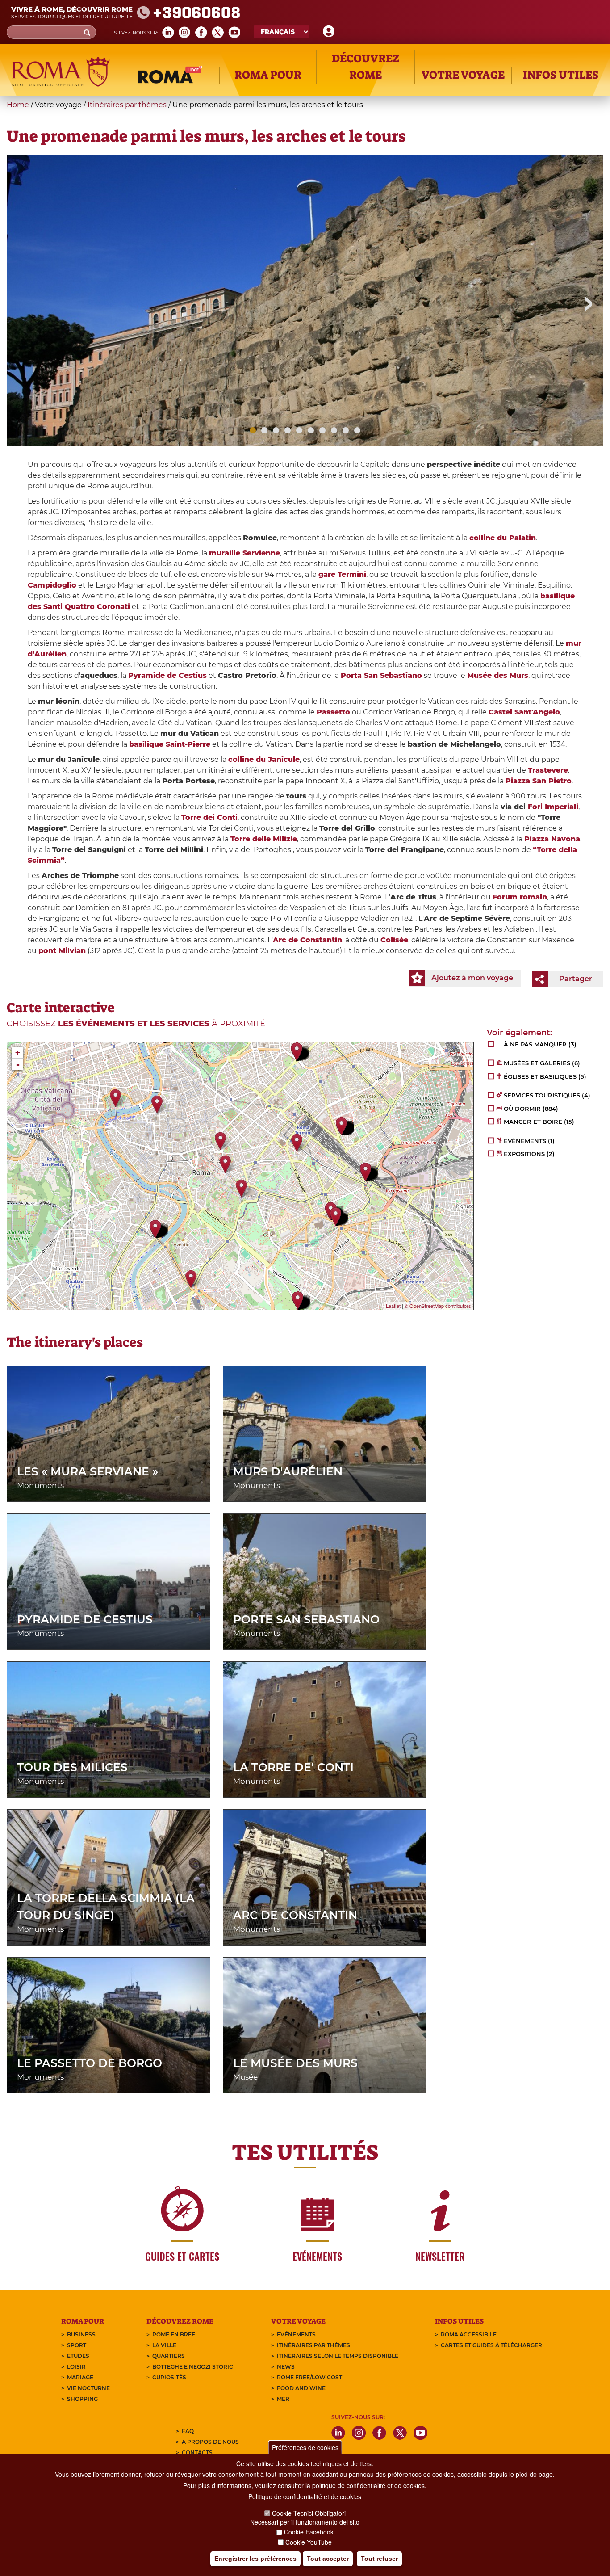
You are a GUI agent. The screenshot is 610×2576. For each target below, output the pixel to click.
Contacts (197, 2452)
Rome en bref (174, 2334)
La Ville (164, 2345)
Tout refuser (379, 2559)
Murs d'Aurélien (288, 1471)
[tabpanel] (305, 324)
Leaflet (393, 1306)
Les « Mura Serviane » (88, 1471)
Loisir (76, 2367)
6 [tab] (311, 430)
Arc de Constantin (295, 1915)
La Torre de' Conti (293, 1767)
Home (18, 105)
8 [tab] (334, 430)
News (286, 2367)
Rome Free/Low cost (309, 2377)
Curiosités (169, 2377)
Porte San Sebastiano (306, 1619)
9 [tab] (346, 430)
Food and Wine (301, 2388)
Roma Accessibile (469, 2334)
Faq (188, 2431)
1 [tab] (253, 430)
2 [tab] (264, 430)
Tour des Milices (72, 1767)
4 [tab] (288, 430)
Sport (77, 2345)
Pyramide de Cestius (85, 1619)
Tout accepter (328, 2559)
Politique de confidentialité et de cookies (305, 2497)
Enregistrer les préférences (255, 2559)
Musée (245, 2077)
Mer (283, 2399)
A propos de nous (210, 2442)
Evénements (296, 2334)
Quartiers (169, 2356)
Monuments (40, 1485)
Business (81, 2334)
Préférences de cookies (305, 2447)
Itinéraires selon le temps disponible (338, 2356)
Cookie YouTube (309, 2542)
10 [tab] (357, 430)
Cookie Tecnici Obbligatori (309, 2513)
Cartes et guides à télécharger (491, 2345)
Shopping (82, 2399)
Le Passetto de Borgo (90, 2063)
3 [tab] (276, 430)
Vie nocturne (88, 2388)
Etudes (78, 2356)
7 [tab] (322, 430)
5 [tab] (299, 430)
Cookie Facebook (309, 2532)
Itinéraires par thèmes (127, 105)
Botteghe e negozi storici (194, 2367)
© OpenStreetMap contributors (438, 1306)
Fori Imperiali (553, 807)
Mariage (80, 2377)
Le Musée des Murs (295, 2063)
